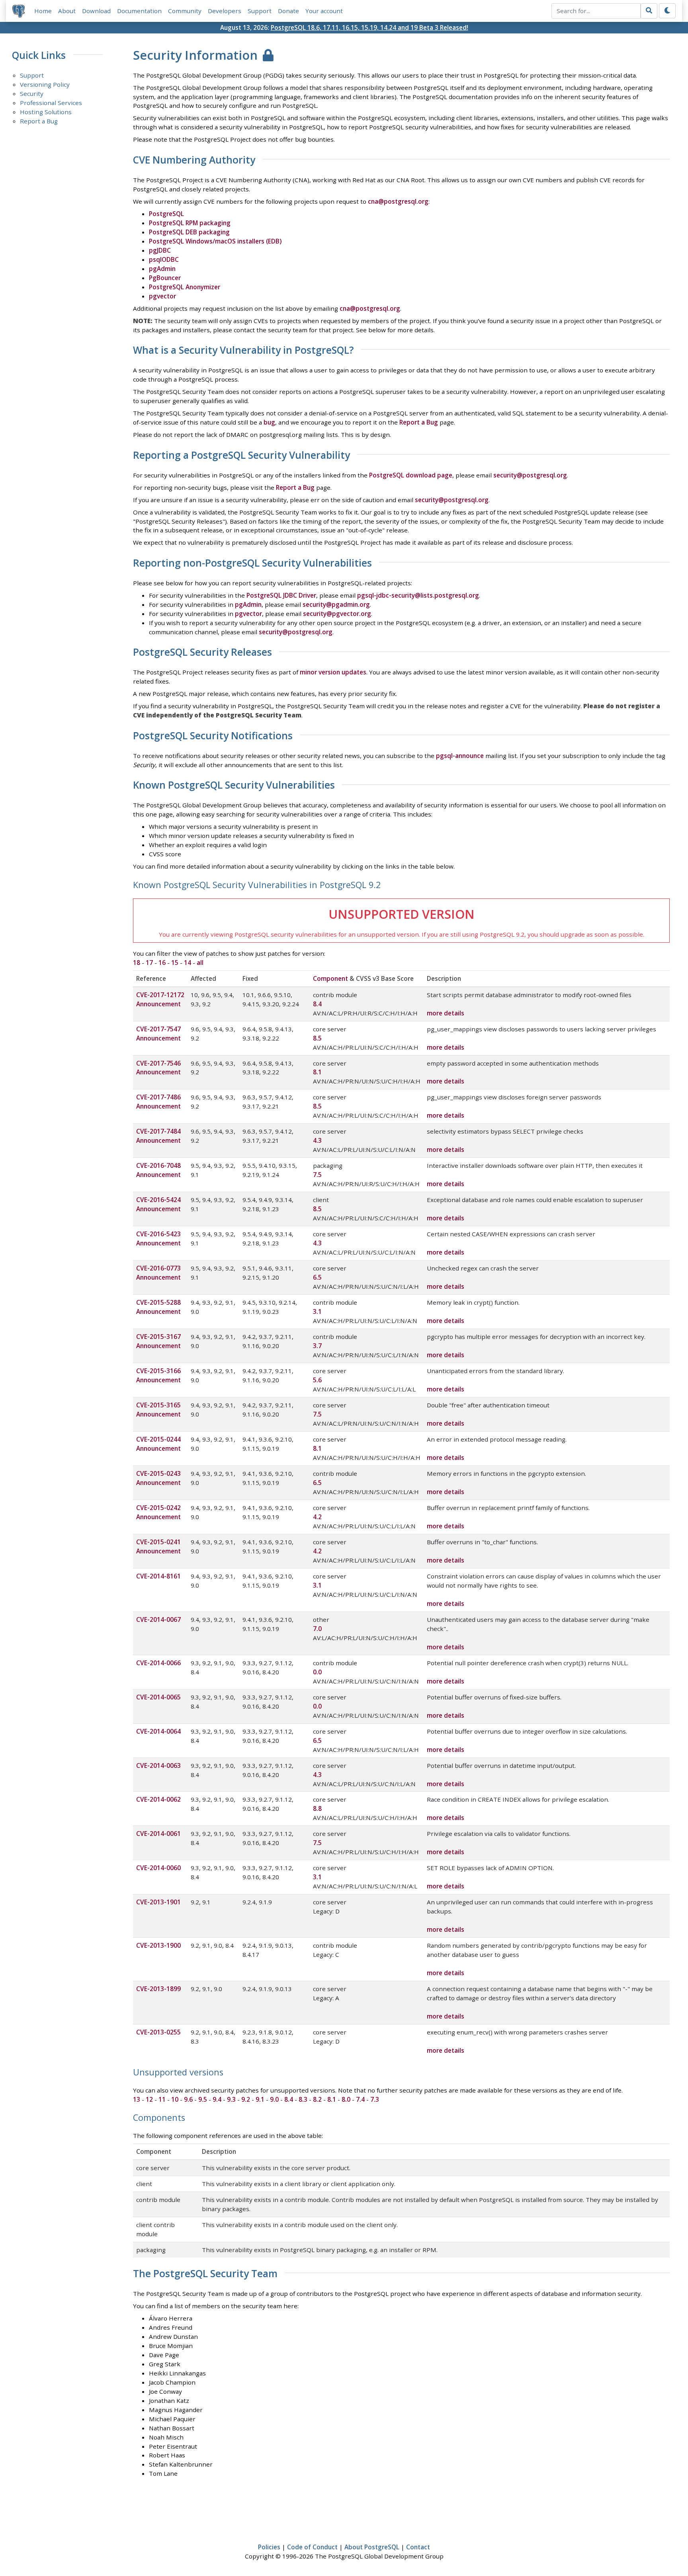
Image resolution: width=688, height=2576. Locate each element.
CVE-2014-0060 (158, 1868)
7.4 (360, 2099)
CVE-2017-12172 (160, 995)
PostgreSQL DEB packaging (189, 232)
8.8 (317, 1808)
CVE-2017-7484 (158, 1131)
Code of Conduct (312, 2547)
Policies (269, 2547)
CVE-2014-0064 (158, 1731)
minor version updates (333, 672)
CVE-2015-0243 (158, 1473)
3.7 (317, 1346)
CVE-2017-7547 (158, 1029)
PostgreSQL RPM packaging (190, 223)
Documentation (139, 11)
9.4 (217, 2099)
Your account (324, 11)
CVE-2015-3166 (158, 1371)
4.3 (317, 1140)
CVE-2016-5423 (158, 1234)
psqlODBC (164, 259)
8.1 (317, 1072)
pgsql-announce (460, 756)
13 (137, 2099)
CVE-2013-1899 (158, 1989)
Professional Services (51, 103)
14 (188, 963)
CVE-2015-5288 (158, 1302)
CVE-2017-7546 (158, 1063)
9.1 (260, 2099)
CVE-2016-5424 (158, 1200)
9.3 (231, 2099)
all (200, 963)
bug (269, 422)
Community (185, 11)
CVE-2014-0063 (158, 1765)
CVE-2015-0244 (158, 1439)
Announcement (158, 1004)
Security (32, 94)
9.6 (188, 2099)
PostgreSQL (166, 214)
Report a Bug (39, 121)
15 (175, 963)
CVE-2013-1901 (158, 1902)
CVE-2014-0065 (158, 1697)
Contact (418, 2547)
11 (162, 2099)
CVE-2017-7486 (158, 1097)
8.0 (346, 2099)
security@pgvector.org (337, 614)
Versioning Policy (45, 84)
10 (175, 2099)
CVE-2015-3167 (158, 1337)
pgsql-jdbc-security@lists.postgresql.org (418, 595)
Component (330, 978)
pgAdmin (162, 269)
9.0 (274, 2099)
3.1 (317, 1311)
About (67, 11)
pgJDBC (160, 250)
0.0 (317, 1672)
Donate (288, 11)
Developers (225, 11)
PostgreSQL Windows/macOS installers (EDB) (215, 241)
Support (260, 11)
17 (149, 963)
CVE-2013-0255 (158, 2032)
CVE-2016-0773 (158, 1268)
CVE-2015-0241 (158, 1542)
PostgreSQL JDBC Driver (281, 595)
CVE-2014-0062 (158, 1799)
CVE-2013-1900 (158, 1945)
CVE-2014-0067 (158, 1619)
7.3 (375, 2099)
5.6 (317, 1380)
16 (162, 963)
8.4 (317, 1004)
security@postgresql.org (530, 475)
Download (96, 11)
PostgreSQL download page (411, 475)
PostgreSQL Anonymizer (185, 287)
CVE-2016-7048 (158, 1165)
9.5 (203, 2099)
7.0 (317, 1629)
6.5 (317, 1277)
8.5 (317, 1038)
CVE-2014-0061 (158, 1834)
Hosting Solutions (46, 112)
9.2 (246, 2099)
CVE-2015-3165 (158, 1405)
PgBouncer (165, 278)
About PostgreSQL (372, 2547)
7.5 (317, 1175)
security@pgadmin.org (336, 604)
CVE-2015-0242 (158, 1508)
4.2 (317, 1517)
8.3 (303, 2099)
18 (137, 963)
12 (149, 2099)
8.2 (317, 2099)
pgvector (162, 296)
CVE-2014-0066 (158, 1663)
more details (446, 1013)
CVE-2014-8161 (158, 1576)
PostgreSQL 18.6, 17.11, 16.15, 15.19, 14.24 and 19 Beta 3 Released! (369, 27)
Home (43, 11)
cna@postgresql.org (398, 201)
